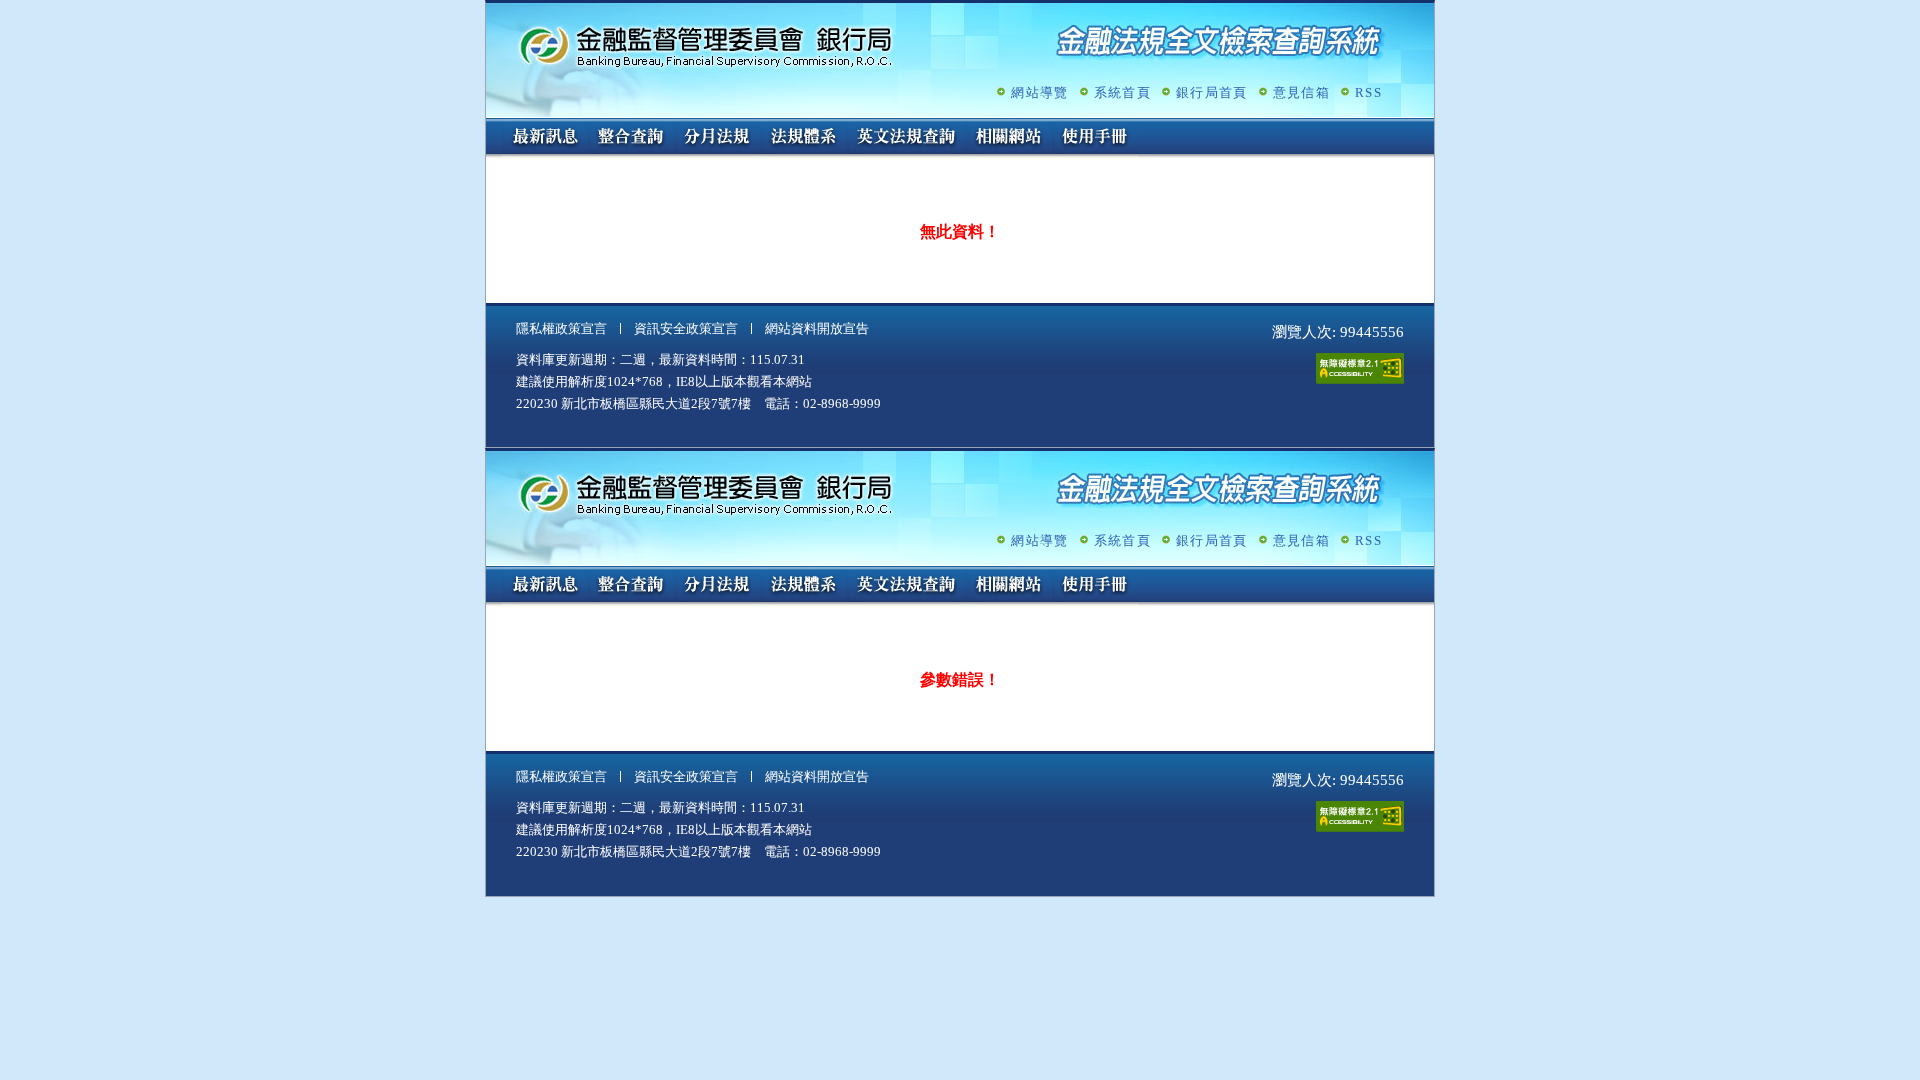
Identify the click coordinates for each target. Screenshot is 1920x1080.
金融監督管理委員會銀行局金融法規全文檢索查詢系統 (706, 45)
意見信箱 (1301, 92)
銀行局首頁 (1212, 92)
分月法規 (717, 138)
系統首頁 (1122, 92)
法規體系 (803, 138)
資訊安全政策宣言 (686, 328)
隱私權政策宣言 (561, 328)
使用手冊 (1095, 138)
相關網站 (1009, 138)
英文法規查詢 (906, 138)
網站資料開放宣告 (817, 328)
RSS (1368, 92)
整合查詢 (631, 138)
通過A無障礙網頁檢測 (1360, 368)
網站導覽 (1039, 92)
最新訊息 (545, 138)
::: (492, 126)
